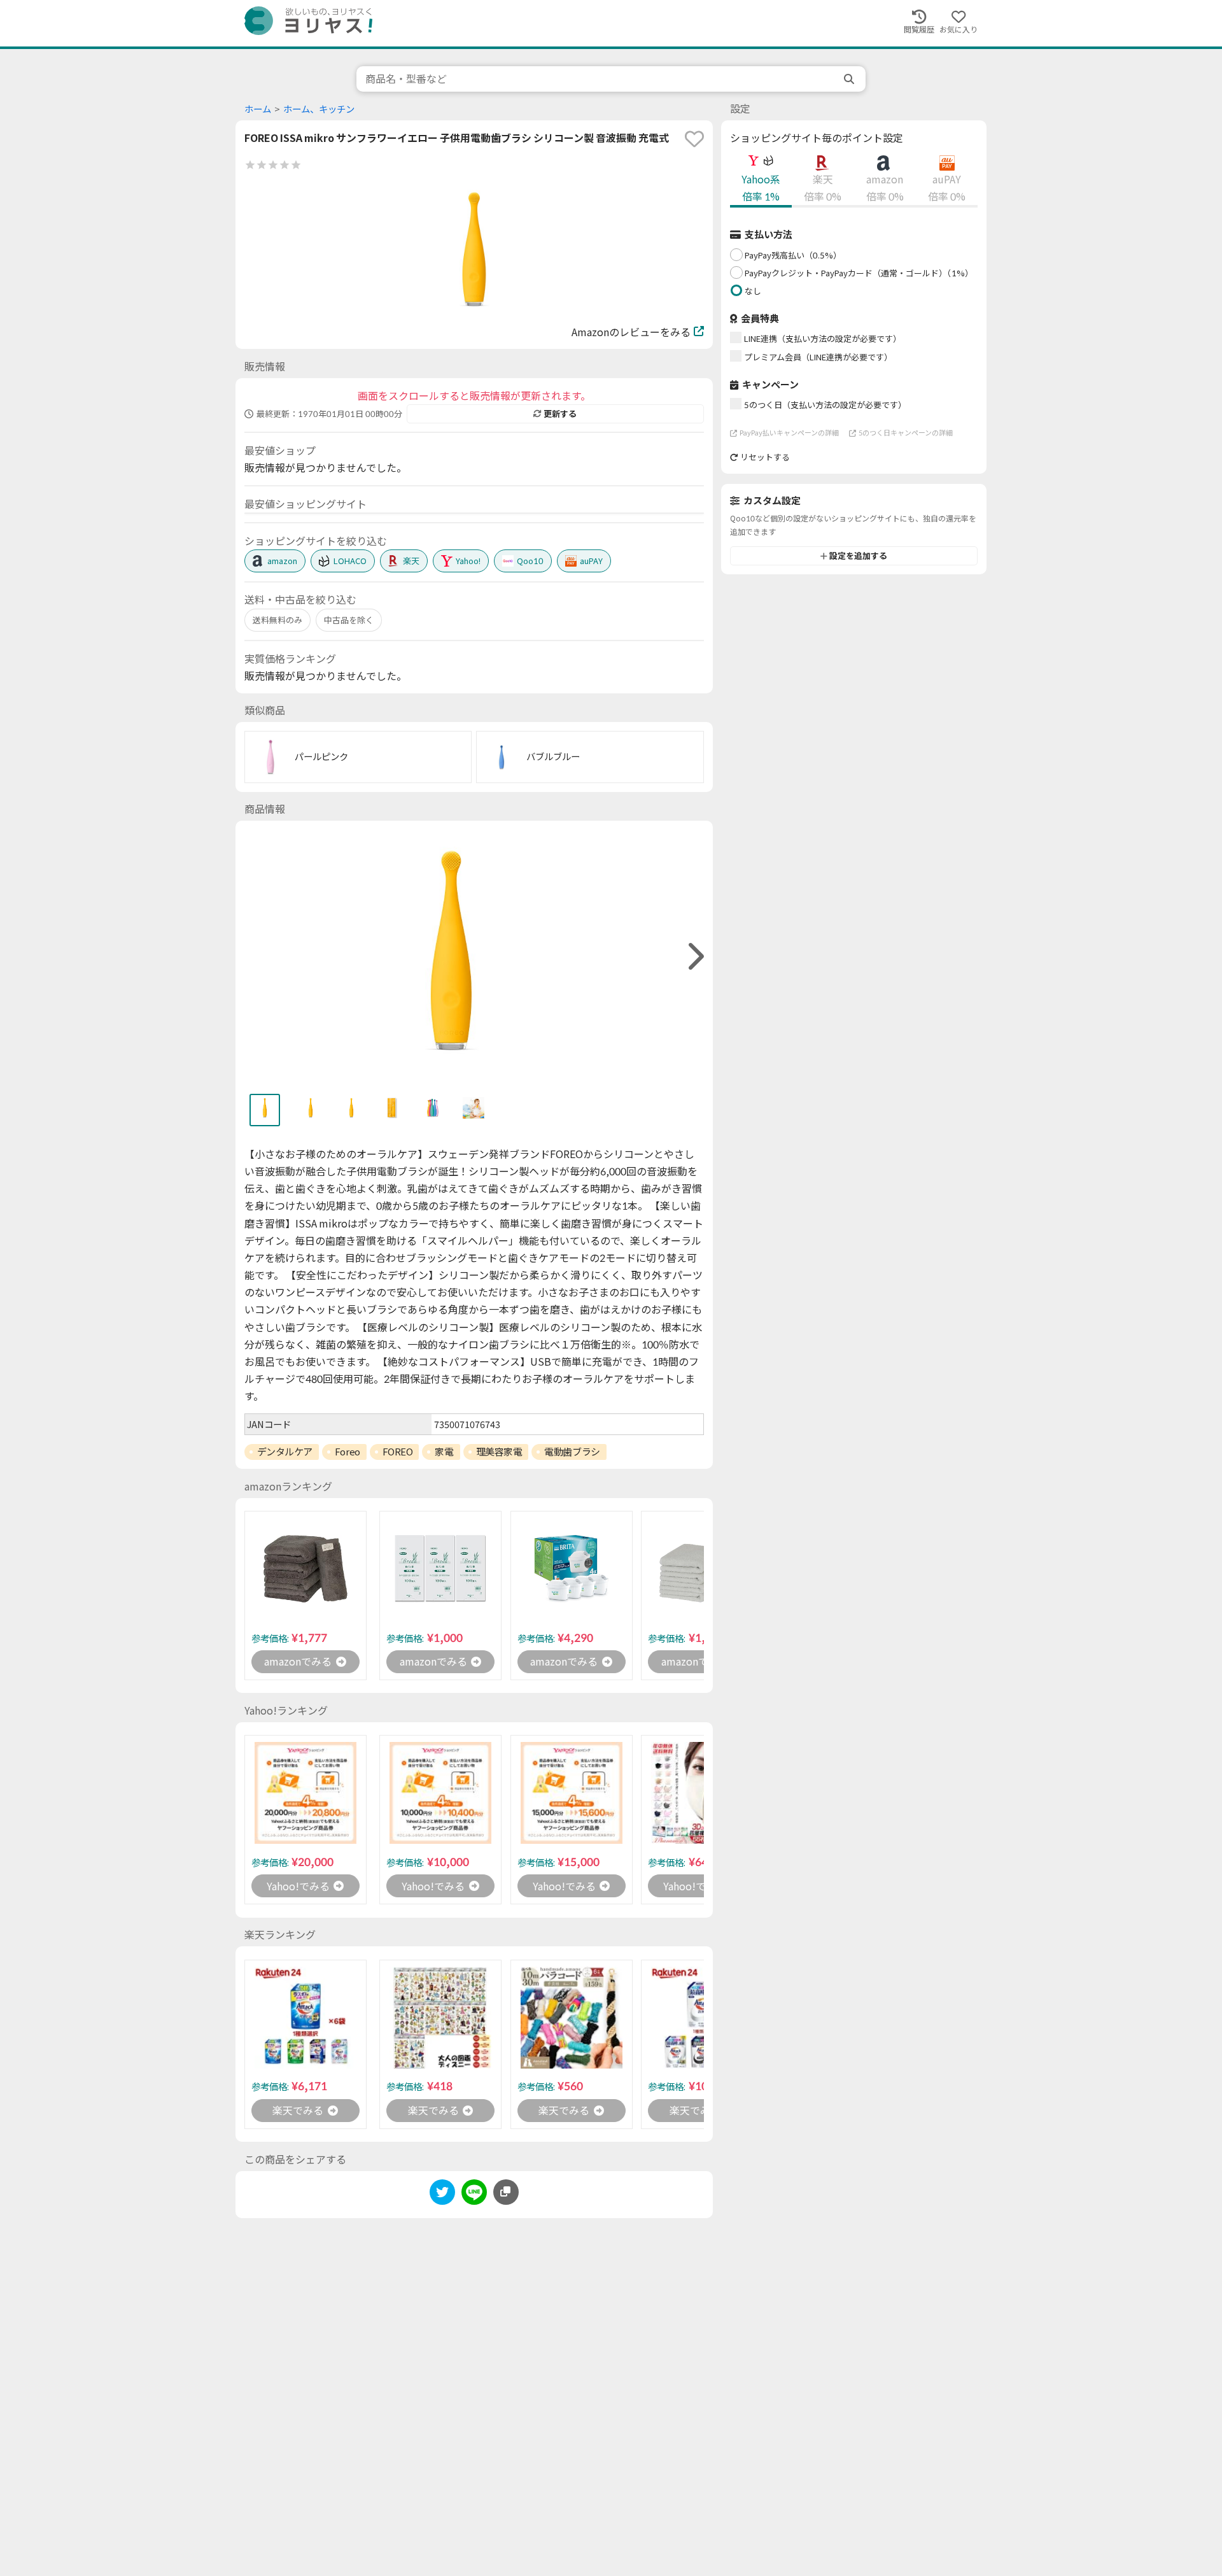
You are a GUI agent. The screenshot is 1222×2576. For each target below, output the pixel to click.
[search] (850, 79)
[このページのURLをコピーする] (506, 2192)
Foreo (348, 1452)
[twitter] (442, 2194)
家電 (444, 1452)
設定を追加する (858, 556)
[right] (694, 957)
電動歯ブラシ (572, 1452)
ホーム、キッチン (319, 109)
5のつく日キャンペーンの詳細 (906, 433)
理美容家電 (499, 1452)
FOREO (398, 1452)
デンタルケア (285, 1452)
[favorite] (694, 139)
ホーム (258, 109)
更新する (560, 414)
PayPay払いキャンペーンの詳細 (789, 433)
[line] (474, 2194)
